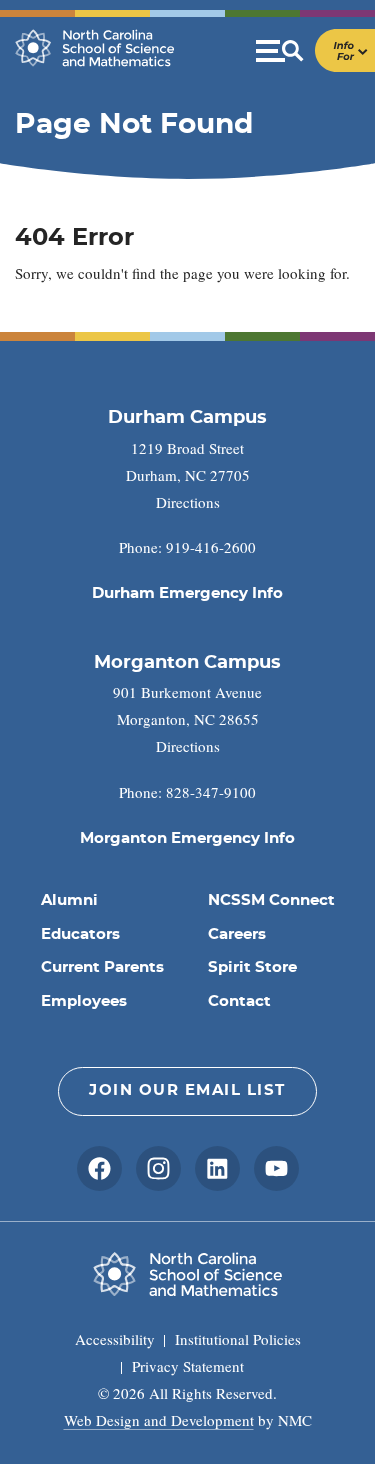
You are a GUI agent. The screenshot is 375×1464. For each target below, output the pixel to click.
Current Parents (102, 967)
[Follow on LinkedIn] (217, 1168)
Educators (80, 934)
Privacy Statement (188, 1366)
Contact (239, 1001)
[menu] (315, 50)
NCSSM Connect (271, 900)
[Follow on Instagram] (158, 1168)
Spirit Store (252, 967)
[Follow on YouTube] (276, 1168)
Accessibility (115, 1339)
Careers (237, 934)
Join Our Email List (187, 1090)
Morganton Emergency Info (187, 838)
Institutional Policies (238, 1339)
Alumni (69, 900)
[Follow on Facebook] (99, 1168)
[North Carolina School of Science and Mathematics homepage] (95, 48)
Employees (84, 1001)
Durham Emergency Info (187, 593)
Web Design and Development (159, 1420)
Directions (188, 502)
